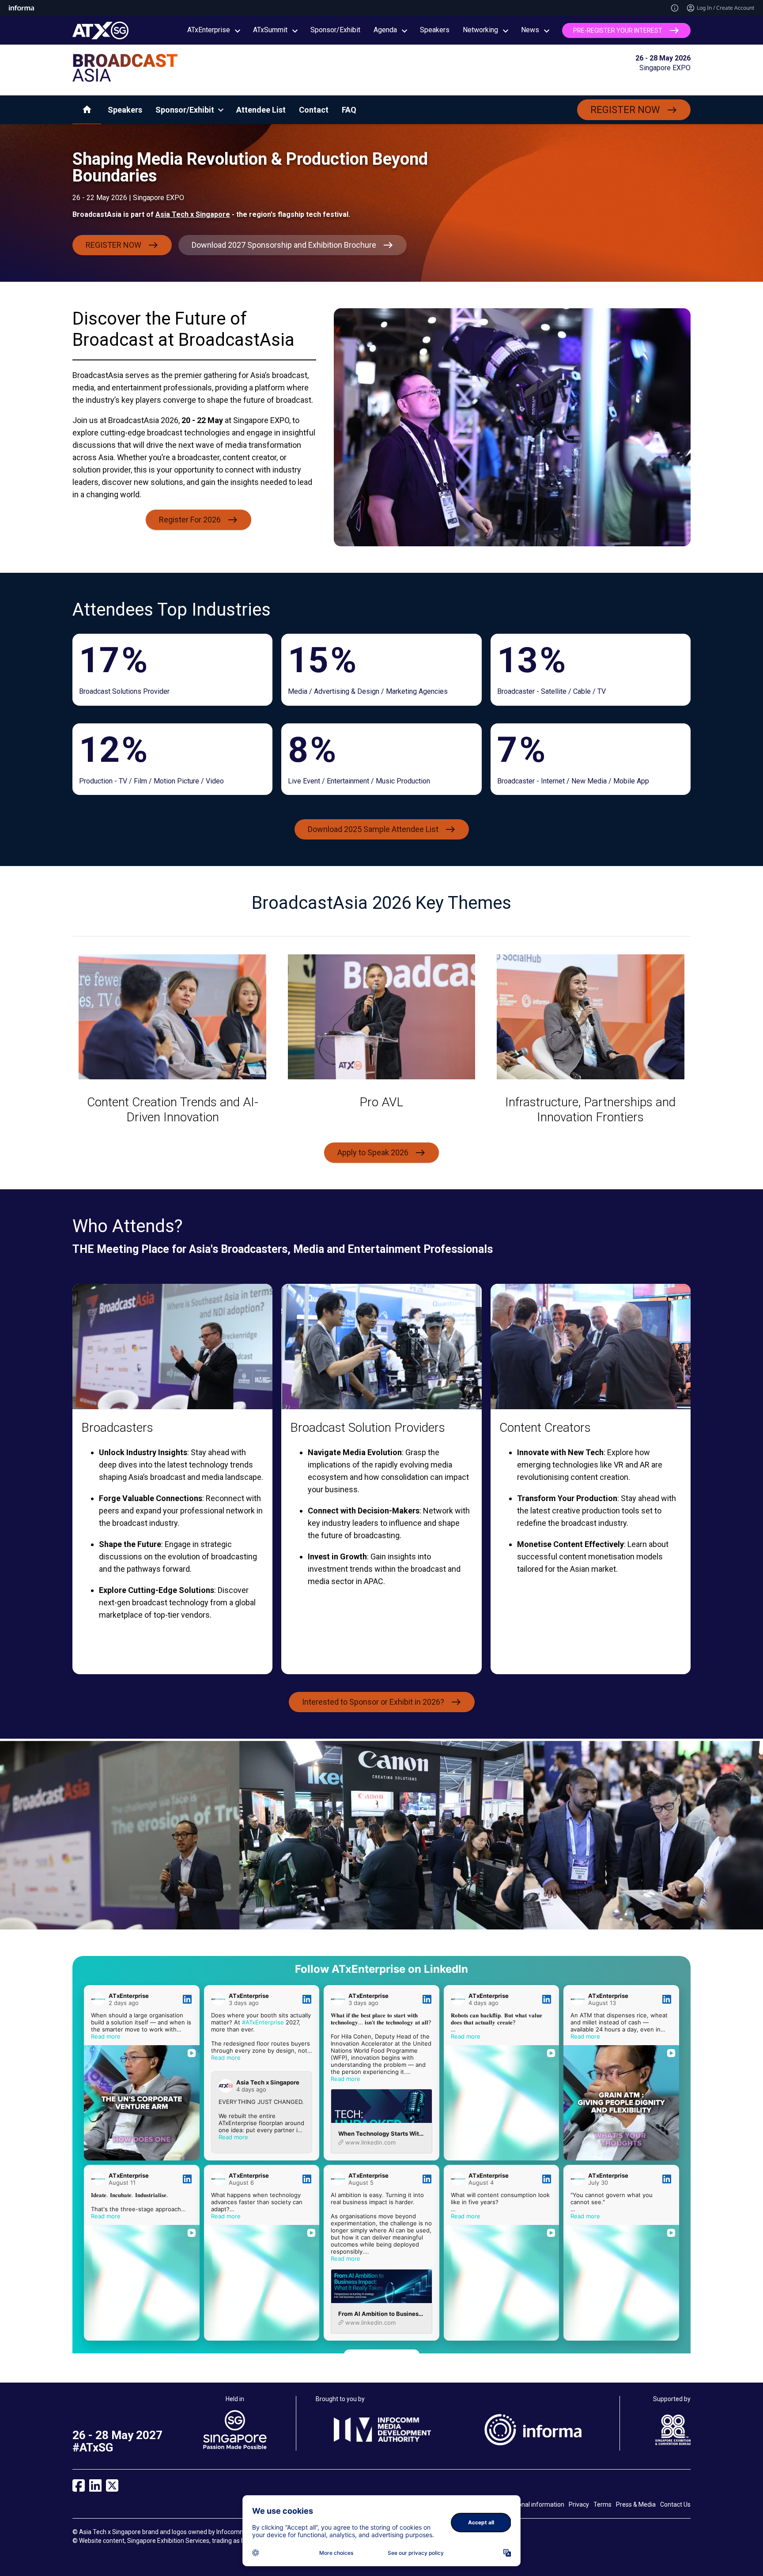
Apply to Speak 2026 (373, 1152)
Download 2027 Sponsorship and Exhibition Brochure (284, 245)
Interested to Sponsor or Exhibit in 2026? (373, 1701)
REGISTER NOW (625, 110)
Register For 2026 (190, 520)
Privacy (579, 2504)
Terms (602, 2504)
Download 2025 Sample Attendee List (373, 829)
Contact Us (675, 2504)
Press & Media (636, 2504)
